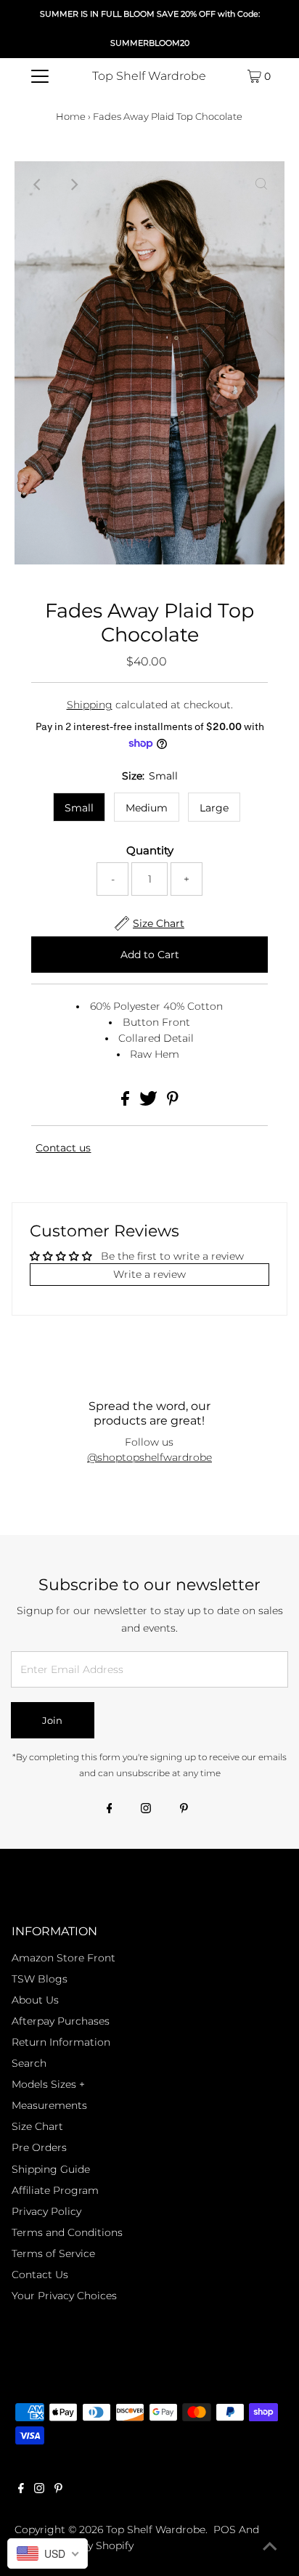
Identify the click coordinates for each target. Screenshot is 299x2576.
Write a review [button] (149, 1274)
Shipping (90, 705)
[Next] (73, 185)
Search (29, 2063)
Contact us (63, 1148)
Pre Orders (39, 2147)
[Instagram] (146, 1810)
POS (225, 2530)
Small (79, 808)
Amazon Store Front (64, 1958)
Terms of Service (53, 2253)
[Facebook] (110, 1810)
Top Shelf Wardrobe (149, 76)
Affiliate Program (55, 2190)
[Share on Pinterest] (173, 1102)
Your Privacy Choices (64, 2296)
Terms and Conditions (67, 2232)
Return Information (61, 2042)
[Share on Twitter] (150, 1102)
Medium (147, 808)
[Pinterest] (184, 1810)
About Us (35, 2000)
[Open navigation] (40, 76)
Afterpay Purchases (61, 2021)
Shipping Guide (51, 2169)
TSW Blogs (40, 1979)
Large (214, 808)
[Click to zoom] (261, 185)
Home (71, 116)
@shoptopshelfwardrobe (149, 1457)
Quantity (150, 851)
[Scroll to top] (270, 2547)
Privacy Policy (46, 2211)
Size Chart (37, 2126)
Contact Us (40, 2275)
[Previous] (38, 185)
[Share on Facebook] (127, 1102)
